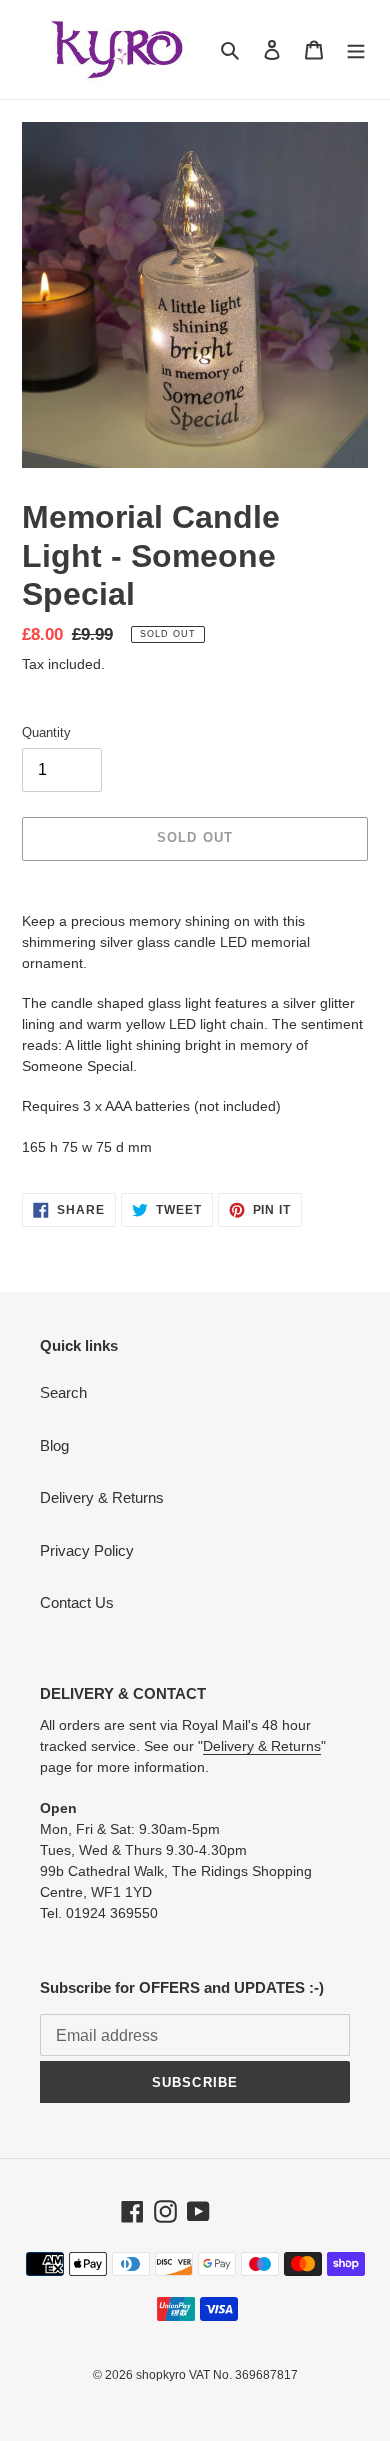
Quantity (46, 732)
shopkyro (161, 2375)
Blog (54, 1445)
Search (63, 1392)
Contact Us (77, 1602)
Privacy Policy (87, 1550)
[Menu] (356, 49)
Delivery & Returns (102, 1497)
